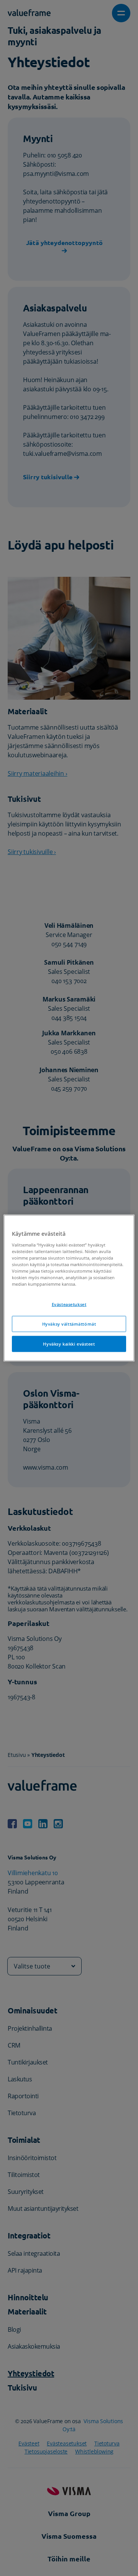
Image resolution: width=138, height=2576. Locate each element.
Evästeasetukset (69, 1304)
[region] (69, 1288)
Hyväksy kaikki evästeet (69, 1343)
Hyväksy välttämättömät (69, 1324)
